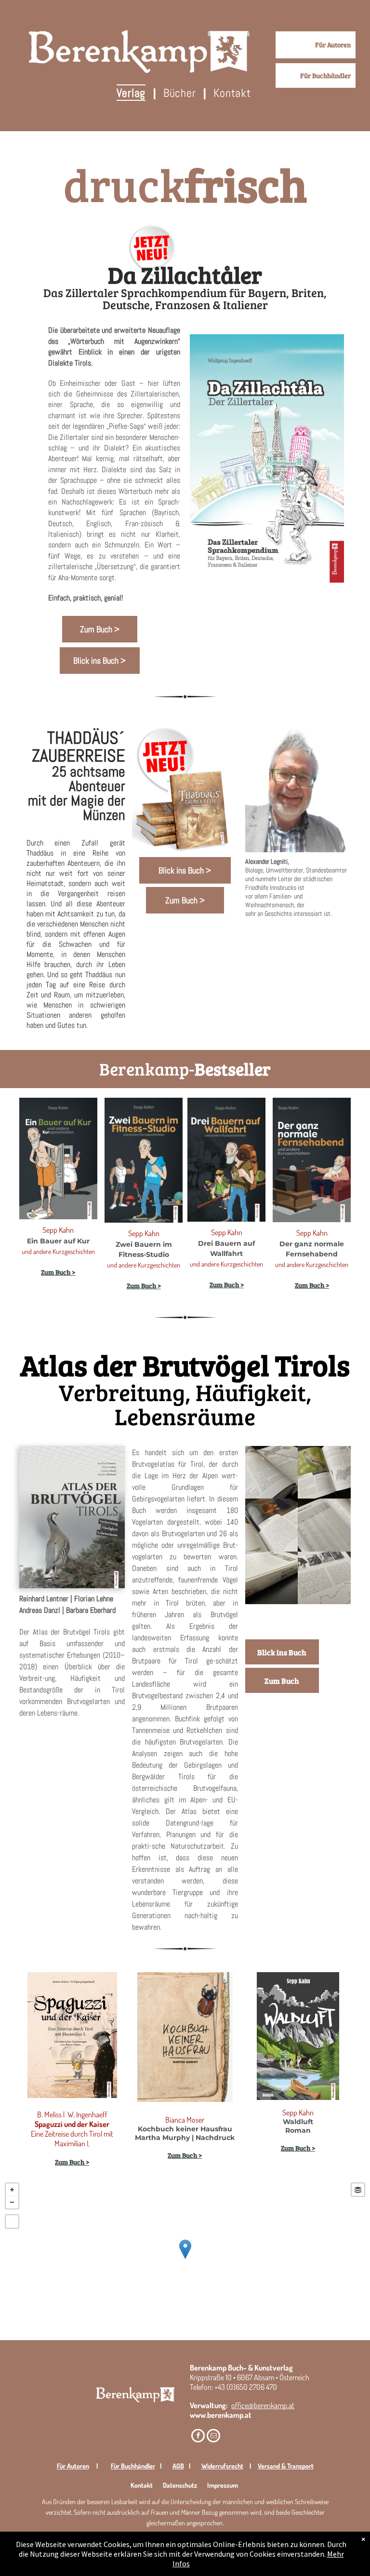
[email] (213, 2437)
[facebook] (198, 2437)
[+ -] (185, 2259)
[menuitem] (133, 93)
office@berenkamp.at (263, 2405)
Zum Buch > (144, 1286)
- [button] (12, 2202)
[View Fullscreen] (12, 2222)
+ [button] (12, 2190)
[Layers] (358, 2190)
